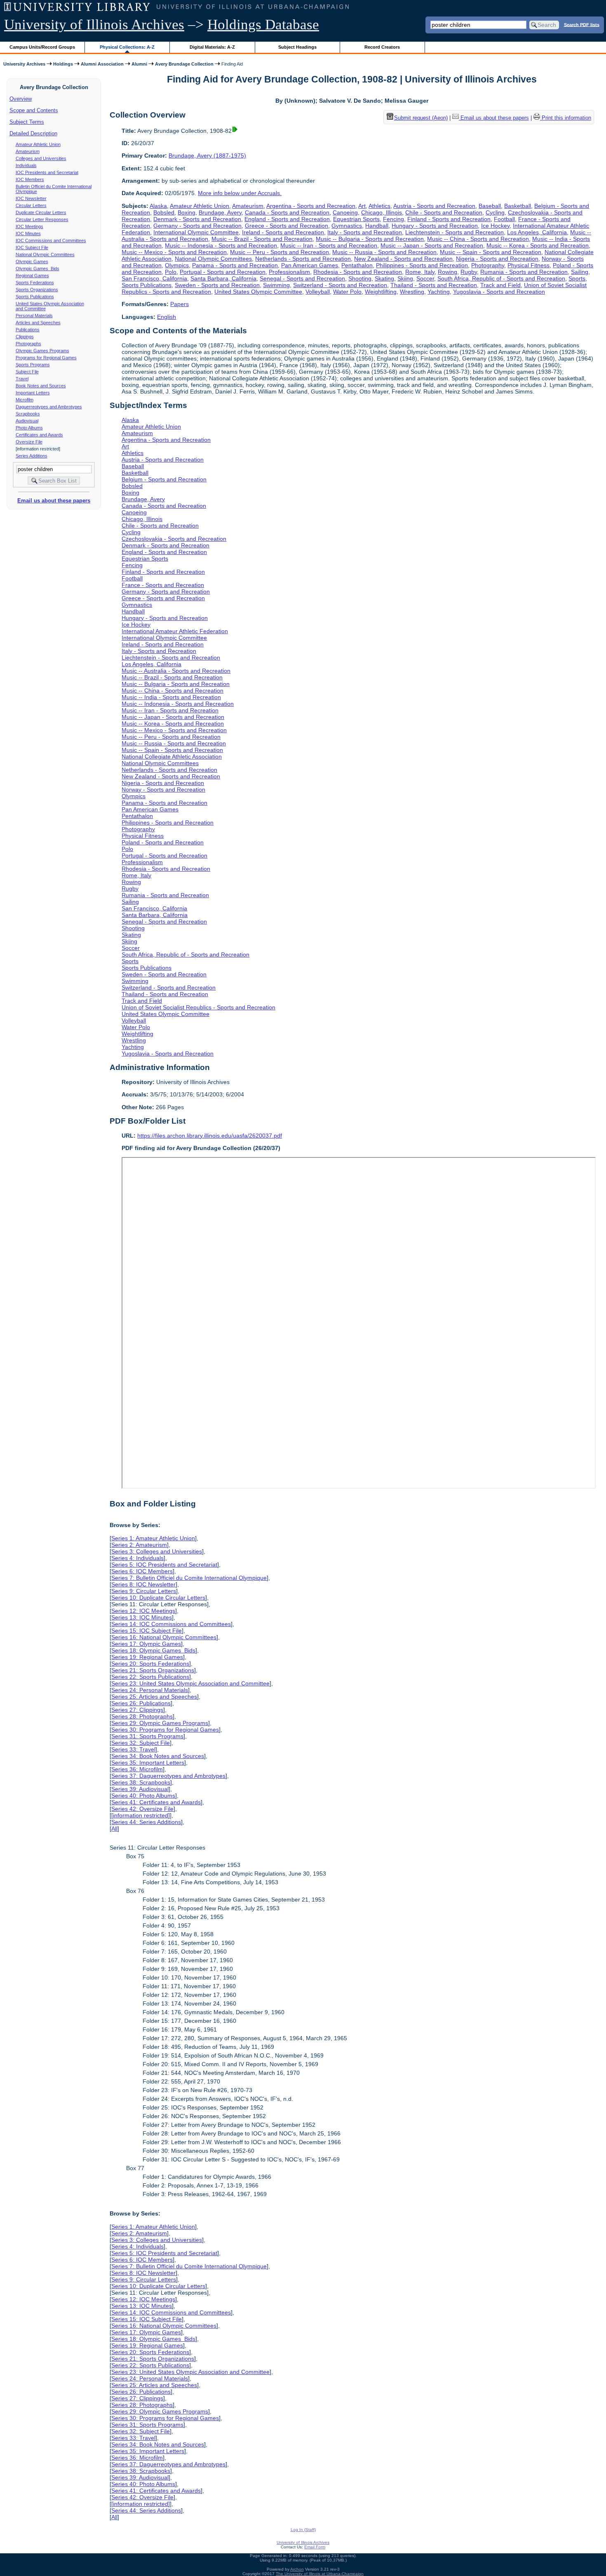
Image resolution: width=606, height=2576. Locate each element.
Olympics (177, 265)
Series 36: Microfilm (137, 1769)
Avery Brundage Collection (184, 64)
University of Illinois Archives (94, 25)
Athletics (379, 206)
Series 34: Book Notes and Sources (158, 1756)
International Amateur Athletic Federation (175, 631)
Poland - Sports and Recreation (163, 842)
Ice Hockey (495, 226)
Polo (171, 272)
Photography (488, 265)
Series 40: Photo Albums (143, 1796)
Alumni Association (102, 64)
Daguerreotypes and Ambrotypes (49, 407)
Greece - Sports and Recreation (287, 226)
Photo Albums (29, 428)
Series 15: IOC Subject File (147, 1631)
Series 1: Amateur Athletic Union (153, 1538)
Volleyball (318, 292)
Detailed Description (33, 133)
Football (504, 219)
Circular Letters (31, 205)
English (167, 317)
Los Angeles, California (537, 232)
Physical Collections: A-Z (127, 47)
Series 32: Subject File (141, 1743)
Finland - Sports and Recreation (449, 219)
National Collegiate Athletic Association (172, 757)
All (114, 1829)
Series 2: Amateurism (139, 1545)
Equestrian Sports (356, 219)
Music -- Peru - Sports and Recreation (280, 252)
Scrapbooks (28, 414)
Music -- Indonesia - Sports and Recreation (221, 245)
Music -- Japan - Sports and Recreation (432, 245)
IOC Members (30, 179)
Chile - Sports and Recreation (444, 212)
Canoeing (345, 212)
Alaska (158, 206)
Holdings (63, 64)
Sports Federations (35, 283)
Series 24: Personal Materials (150, 1690)
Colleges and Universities (41, 158)
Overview (21, 99)
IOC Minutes (28, 233)
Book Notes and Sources (41, 386)
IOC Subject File (32, 247)
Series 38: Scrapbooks (141, 1782)
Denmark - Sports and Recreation (197, 219)
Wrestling (412, 292)
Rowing (447, 272)
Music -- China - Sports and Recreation (478, 239)
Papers (180, 304)
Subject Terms (27, 122)
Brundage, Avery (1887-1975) (207, 156)
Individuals (26, 165)
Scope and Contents (34, 110)
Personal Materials (34, 316)
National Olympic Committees (45, 255)
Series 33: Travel (133, 1749)
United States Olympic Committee (258, 292)
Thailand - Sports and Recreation (434, 285)
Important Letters (33, 393)
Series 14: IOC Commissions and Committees (171, 1624)
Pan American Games (310, 265)
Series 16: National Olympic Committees (164, 1637)
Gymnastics (347, 226)
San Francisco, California (154, 278)
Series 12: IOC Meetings (143, 1611)
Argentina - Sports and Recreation (311, 206)
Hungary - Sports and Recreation (435, 226)
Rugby (469, 272)
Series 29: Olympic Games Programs (160, 1723)
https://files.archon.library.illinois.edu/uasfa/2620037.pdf (210, 1136)
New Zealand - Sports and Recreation (403, 259)
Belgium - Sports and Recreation (164, 479)
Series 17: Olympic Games (146, 1644)
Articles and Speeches (38, 323)
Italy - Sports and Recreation (365, 232)
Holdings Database (263, 25)
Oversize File (29, 442)
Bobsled (164, 212)
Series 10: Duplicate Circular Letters (158, 1598)
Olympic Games (32, 262)
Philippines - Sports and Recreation (422, 265)
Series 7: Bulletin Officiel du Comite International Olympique (189, 1578)
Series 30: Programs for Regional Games (165, 1730)
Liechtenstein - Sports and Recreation (454, 232)
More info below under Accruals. (240, 193)
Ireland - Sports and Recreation (283, 232)
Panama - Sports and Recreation (235, 265)
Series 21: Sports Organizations (153, 1670)
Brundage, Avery (220, 212)
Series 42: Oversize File (142, 1809)
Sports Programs (33, 365)
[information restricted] (141, 1815)
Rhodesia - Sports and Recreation (358, 272)
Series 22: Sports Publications (150, 1677)
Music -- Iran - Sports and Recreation (329, 245)
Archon (297, 2569)
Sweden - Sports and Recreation (217, 285)
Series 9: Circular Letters (144, 1591)
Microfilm (25, 400)
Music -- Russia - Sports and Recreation (384, 252)
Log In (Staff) (303, 2530)
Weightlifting (381, 292)
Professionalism (289, 272)
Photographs (28, 344)
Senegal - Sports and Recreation (302, 278)
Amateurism (28, 151)
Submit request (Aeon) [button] (421, 118)
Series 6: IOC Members (142, 1571)
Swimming (276, 285)
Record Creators (382, 47)
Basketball (518, 206)
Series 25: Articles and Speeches (154, 1697)
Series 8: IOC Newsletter (143, 1584)
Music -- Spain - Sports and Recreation (491, 252)
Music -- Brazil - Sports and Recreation (262, 239)
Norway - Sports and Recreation (163, 790)
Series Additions (32, 456)
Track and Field (500, 285)
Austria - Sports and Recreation (434, 206)
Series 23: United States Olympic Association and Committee (190, 1683)
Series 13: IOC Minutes (142, 1617)
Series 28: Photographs (142, 1716)
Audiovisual (27, 421)
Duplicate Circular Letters (41, 212)
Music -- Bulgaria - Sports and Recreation (370, 239)
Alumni (139, 64)
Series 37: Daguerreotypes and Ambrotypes (168, 1776)
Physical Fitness (528, 265)
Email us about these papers (54, 501)
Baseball (490, 206)
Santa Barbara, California (223, 278)
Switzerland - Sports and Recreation (340, 285)
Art (362, 206)
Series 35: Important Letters (148, 1763)
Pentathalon (357, 265)
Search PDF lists (582, 24)
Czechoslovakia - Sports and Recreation (174, 539)
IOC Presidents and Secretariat (47, 172)
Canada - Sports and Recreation (287, 212)
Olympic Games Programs (42, 351)
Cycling (495, 212)
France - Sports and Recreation (163, 585)
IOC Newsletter (31, 198)
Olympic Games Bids (38, 269)
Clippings (25, 337)
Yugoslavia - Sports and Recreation (499, 292)
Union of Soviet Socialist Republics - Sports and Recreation (198, 1007)
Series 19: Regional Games (147, 1657)
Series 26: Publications (141, 1703)
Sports (577, 278)
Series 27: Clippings (137, 1710)
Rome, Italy (420, 272)
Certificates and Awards (39, 435)
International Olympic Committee (196, 232)
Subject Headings (297, 47)
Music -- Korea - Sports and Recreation (538, 245)
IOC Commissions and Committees (51, 240)
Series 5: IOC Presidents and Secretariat (164, 1565)
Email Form (315, 2547)
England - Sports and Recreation (287, 219)
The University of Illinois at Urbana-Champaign (320, 2574)
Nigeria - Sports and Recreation (497, 259)
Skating (384, 278)
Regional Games (32, 276)
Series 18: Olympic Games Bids (153, 1650)
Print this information (566, 118)
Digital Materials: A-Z (212, 47)
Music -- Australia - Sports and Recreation (176, 671)
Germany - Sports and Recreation (197, 226)
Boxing (187, 212)
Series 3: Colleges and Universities (157, 1551)
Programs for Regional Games (46, 358)
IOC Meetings (29, 226)
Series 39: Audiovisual (140, 1789)
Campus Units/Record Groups (42, 47)
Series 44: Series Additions (146, 1822)
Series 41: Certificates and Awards (156, 1802)
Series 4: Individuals (137, 1558)
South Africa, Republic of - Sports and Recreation (501, 278)
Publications (28, 330)
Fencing (393, 219)
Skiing (405, 278)
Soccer (425, 278)
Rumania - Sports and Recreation (524, 272)
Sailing (580, 272)
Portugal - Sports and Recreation (223, 272)
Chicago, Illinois (382, 212)
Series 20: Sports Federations (150, 1664)
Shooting (360, 278)
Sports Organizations (37, 290)
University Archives (24, 64)
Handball (377, 226)
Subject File (27, 372)
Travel (22, 379)
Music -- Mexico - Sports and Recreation (174, 252)
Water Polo (347, 292)
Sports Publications (35, 297)
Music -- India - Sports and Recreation (171, 697)
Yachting (439, 292)
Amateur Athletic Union (38, 144)
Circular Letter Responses (42, 219)
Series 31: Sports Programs (147, 1736)
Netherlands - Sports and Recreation (303, 259)
